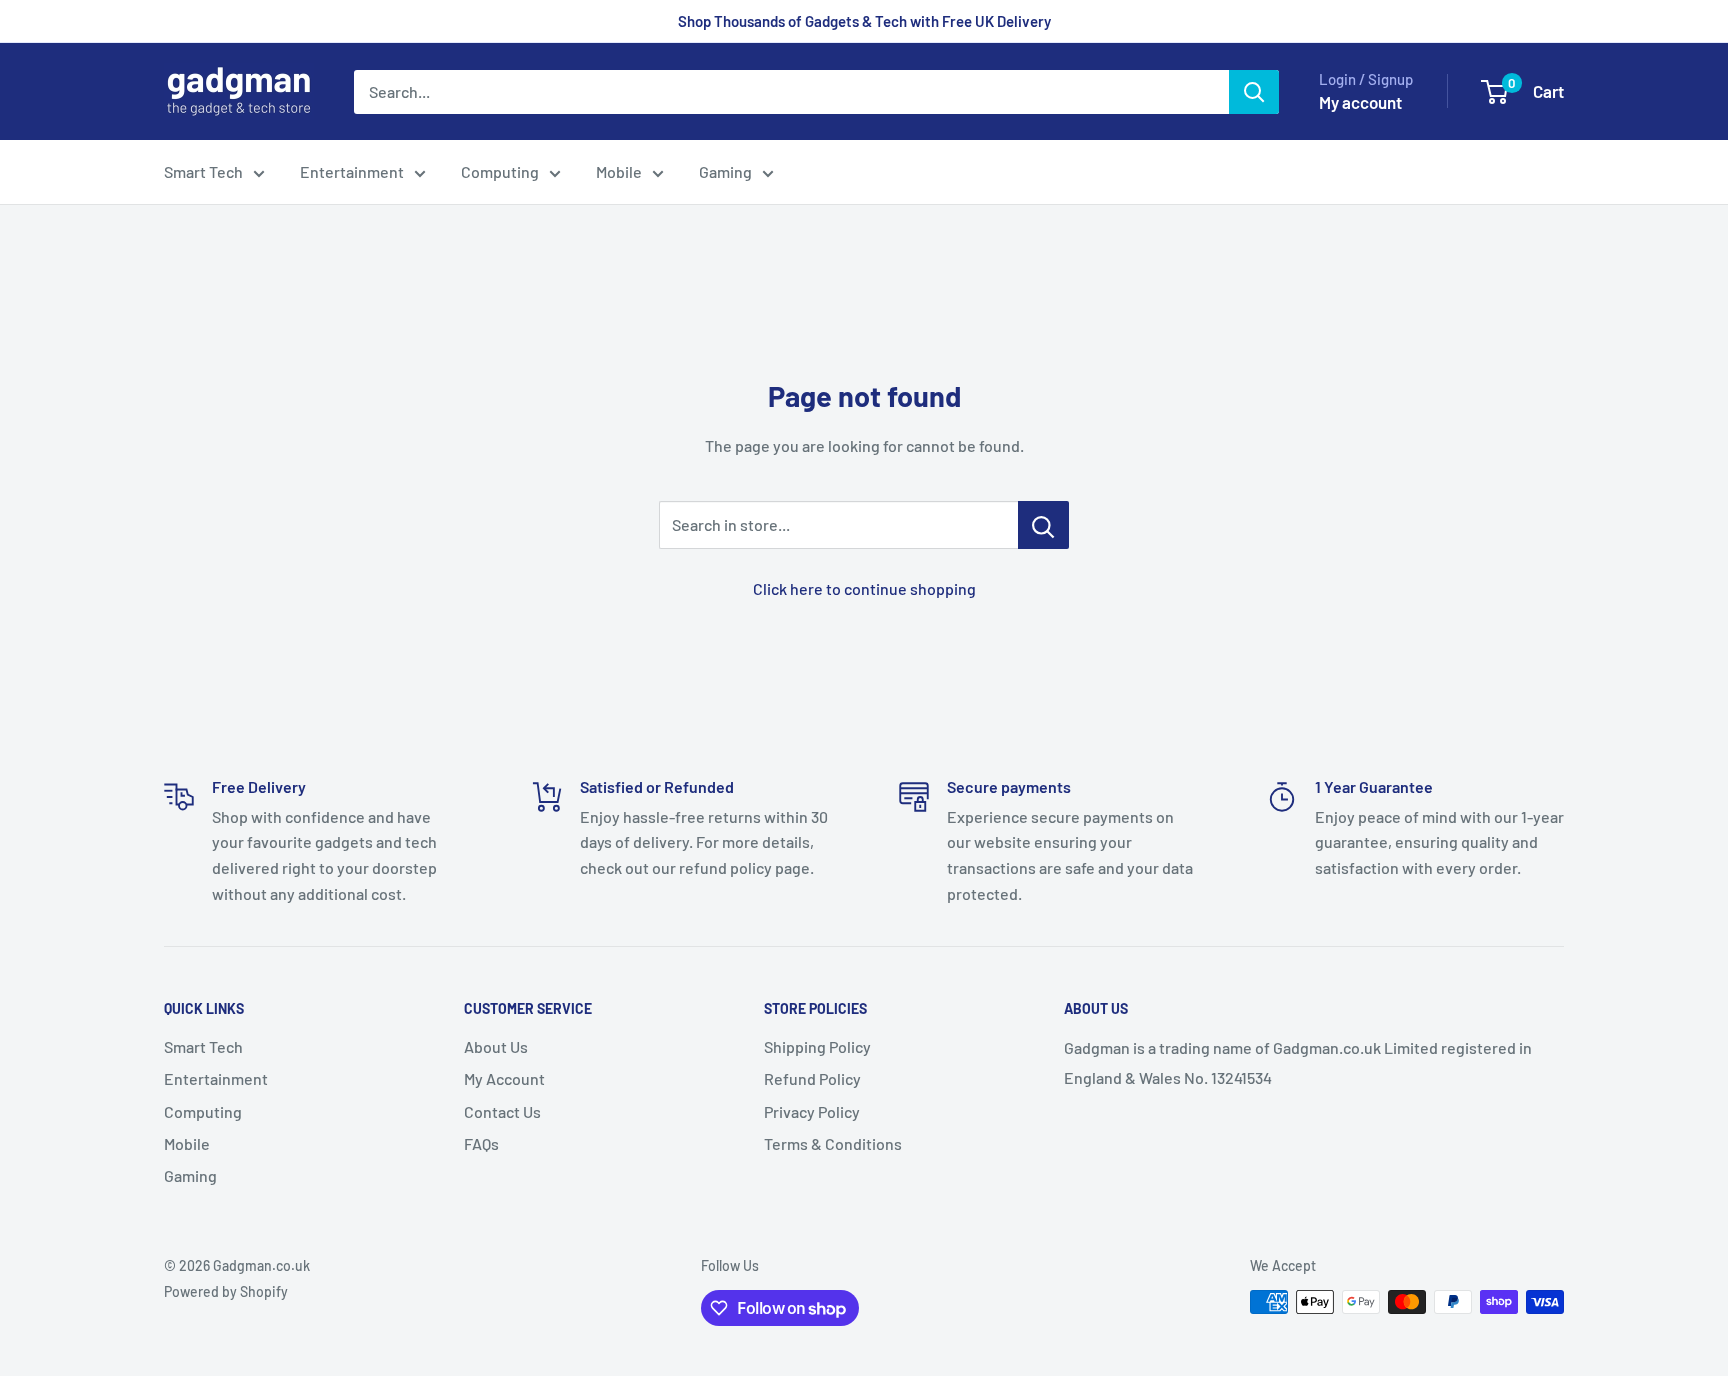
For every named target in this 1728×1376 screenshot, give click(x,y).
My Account (504, 1078)
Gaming (725, 171)
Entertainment (352, 171)
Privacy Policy (812, 1111)
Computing (500, 171)
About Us (496, 1046)
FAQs (481, 1143)
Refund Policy (812, 1078)
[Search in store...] (1043, 525)
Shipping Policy (817, 1046)
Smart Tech (203, 171)
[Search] (1254, 92)
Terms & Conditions (833, 1143)
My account (1360, 102)
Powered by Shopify (226, 1291)
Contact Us (502, 1111)
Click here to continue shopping (864, 588)
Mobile (619, 171)
